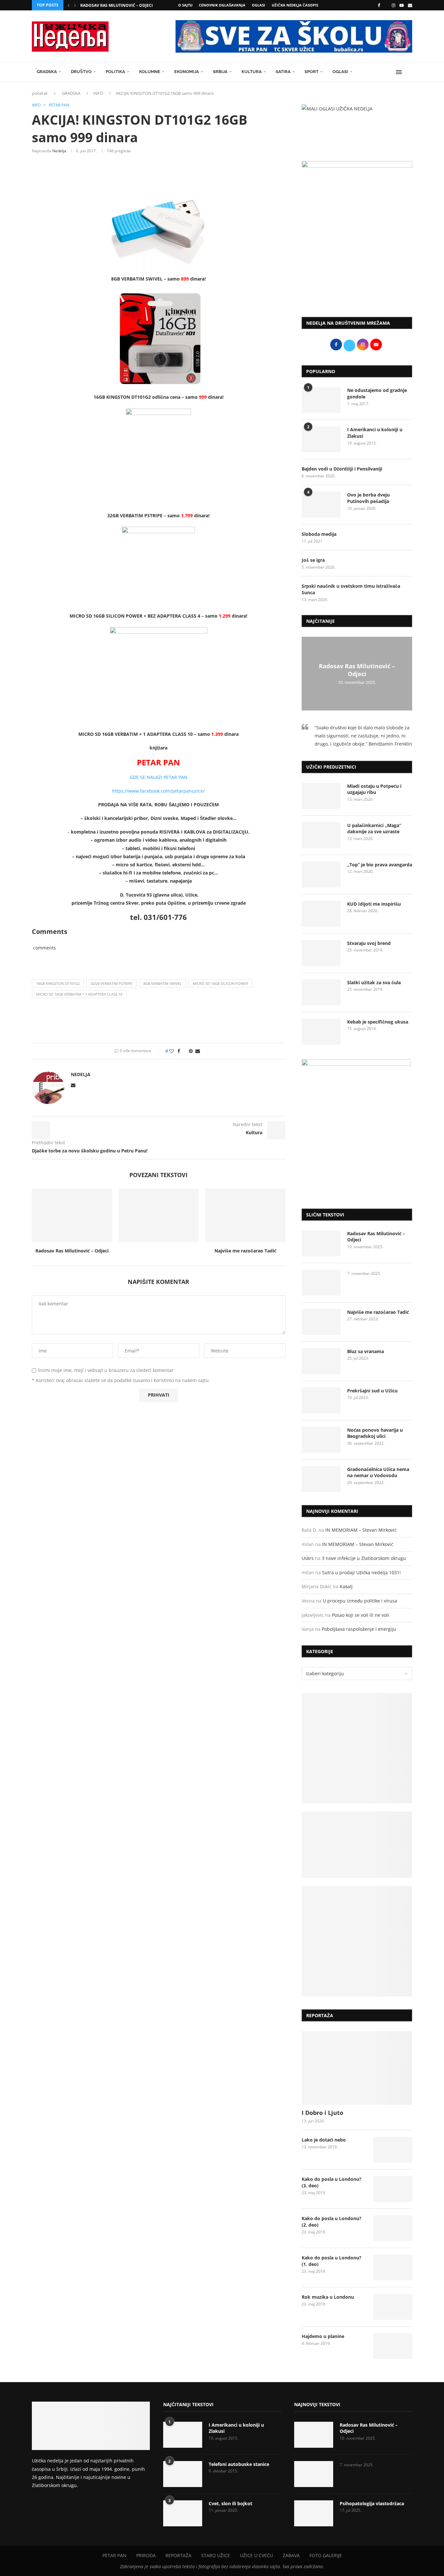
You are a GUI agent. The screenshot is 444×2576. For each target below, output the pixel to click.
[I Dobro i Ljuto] (357, 2068)
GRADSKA (47, 72)
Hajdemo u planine (323, 2336)
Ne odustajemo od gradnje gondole (377, 393)
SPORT (312, 72)
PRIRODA (146, 2555)
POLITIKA (115, 72)
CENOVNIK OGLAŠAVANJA (222, 5)
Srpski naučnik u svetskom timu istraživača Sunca (351, 589)
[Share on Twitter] (184, 1051)
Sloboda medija (319, 534)
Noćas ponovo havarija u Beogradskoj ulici (375, 1433)
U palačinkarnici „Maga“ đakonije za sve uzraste (374, 829)
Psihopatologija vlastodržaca (372, 2503)
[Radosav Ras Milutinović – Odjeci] (72, 1215)
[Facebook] (379, 5)
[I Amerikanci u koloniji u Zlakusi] (321, 439)
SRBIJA (220, 72)
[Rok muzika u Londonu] (393, 2307)
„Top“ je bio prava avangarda (380, 865)
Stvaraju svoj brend (369, 943)
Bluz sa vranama (366, 1351)
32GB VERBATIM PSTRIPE (111, 983)
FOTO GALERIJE (326, 2555)
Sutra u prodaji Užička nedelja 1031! (361, 1572)
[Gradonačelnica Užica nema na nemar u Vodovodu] (321, 1479)
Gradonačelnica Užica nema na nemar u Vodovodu (378, 1472)
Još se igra (313, 560)
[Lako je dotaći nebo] (393, 2150)
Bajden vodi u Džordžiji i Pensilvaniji (342, 469)
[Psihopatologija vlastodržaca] (314, 2513)
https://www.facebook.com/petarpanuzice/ (158, 791)
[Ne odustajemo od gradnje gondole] (321, 400)
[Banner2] (357, 1845)
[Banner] (357, 1941)
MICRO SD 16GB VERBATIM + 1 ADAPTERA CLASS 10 (79, 994)
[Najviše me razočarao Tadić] (245, 1215)
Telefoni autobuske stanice (239, 2464)
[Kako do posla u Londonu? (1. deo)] (393, 2268)
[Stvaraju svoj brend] (321, 953)
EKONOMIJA (187, 72)
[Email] (410, 5)
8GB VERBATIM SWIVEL (163, 983)
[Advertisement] (357, 258)
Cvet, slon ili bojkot (230, 2503)
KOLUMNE (150, 72)
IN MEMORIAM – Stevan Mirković (361, 1530)
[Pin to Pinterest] (191, 1051)
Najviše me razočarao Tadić (245, 1251)
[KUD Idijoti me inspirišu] (321, 914)
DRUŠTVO (81, 72)
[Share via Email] (198, 1051)
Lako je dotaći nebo (324, 2140)
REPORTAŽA (178, 2555)
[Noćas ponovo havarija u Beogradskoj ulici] (321, 1440)
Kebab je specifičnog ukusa (378, 1022)
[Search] (409, 72)
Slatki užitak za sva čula (374, 982)
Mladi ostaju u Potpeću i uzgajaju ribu (374, 789)
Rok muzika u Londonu (328, 2297)
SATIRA (283, 72)
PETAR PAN (114, 2555)
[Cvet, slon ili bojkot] (183, 2513)
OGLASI (259, 5)
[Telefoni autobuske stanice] (183, 2474)
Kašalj (346, 1586)
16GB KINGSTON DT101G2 (58, 983)
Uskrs (308, 1558)
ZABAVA (291, 2555)
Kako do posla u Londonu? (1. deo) (332, 2261)
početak (40, 93)
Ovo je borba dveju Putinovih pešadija (368, 498)
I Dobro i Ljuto (322, 2113)
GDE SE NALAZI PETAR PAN (159, 777)
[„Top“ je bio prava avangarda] (321, 874)
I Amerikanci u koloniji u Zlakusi (375, 433)
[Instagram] (393, 5)
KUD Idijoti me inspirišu (374, 904)
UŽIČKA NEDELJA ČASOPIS (295, 5)
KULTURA (252, 72)
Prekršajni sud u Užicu (372, 1391)
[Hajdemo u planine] (393, 2346)
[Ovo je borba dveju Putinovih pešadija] (321, 505)
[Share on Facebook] (179, 1051)
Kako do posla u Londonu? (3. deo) (332, 2182)
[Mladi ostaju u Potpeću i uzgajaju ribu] (321, 796)
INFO (98, 93)
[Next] (75, 5)
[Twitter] (386, 5)
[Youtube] (402, 5)
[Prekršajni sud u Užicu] (321, 1401)
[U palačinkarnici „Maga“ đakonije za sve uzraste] (321, 835)
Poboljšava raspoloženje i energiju (359, 1629)
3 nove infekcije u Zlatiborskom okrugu (364, 1558)
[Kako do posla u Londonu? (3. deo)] (393, 2189)
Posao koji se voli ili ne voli (360, 1615)
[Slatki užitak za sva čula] (321, 992)
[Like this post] (172, 1051)
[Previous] (69, 5)
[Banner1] (357, 1748)
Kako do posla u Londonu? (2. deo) (332, 2222)
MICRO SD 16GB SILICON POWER (220, 983)
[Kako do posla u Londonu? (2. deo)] (393, 2228)
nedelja (59, 151)
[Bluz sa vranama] (321, 1361)
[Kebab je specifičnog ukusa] (321, 1032)
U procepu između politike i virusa (360, 1601)
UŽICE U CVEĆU (256, 2555)
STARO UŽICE (216, 2555)
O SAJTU (185, 5)
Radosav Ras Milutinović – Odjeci (117, 5)
